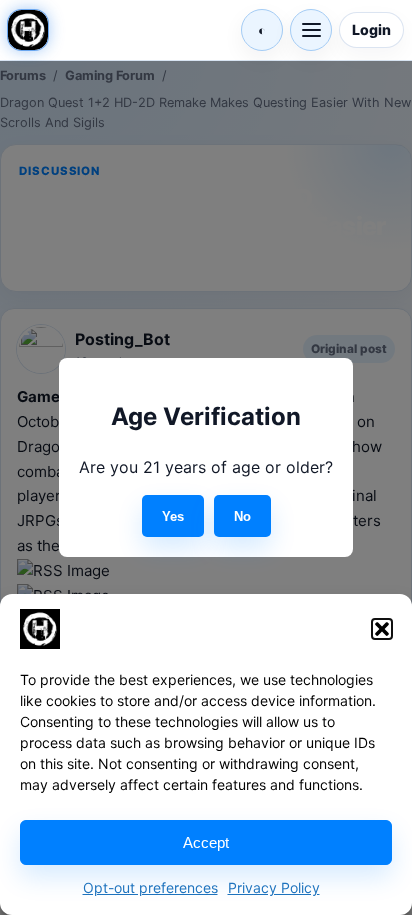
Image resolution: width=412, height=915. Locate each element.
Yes (173, 516)
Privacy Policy (274, 887)
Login (371, 29)
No (242, 516)
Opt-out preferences (150, 887)
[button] (382, 629)
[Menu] (311, 30)
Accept (206, 842)
